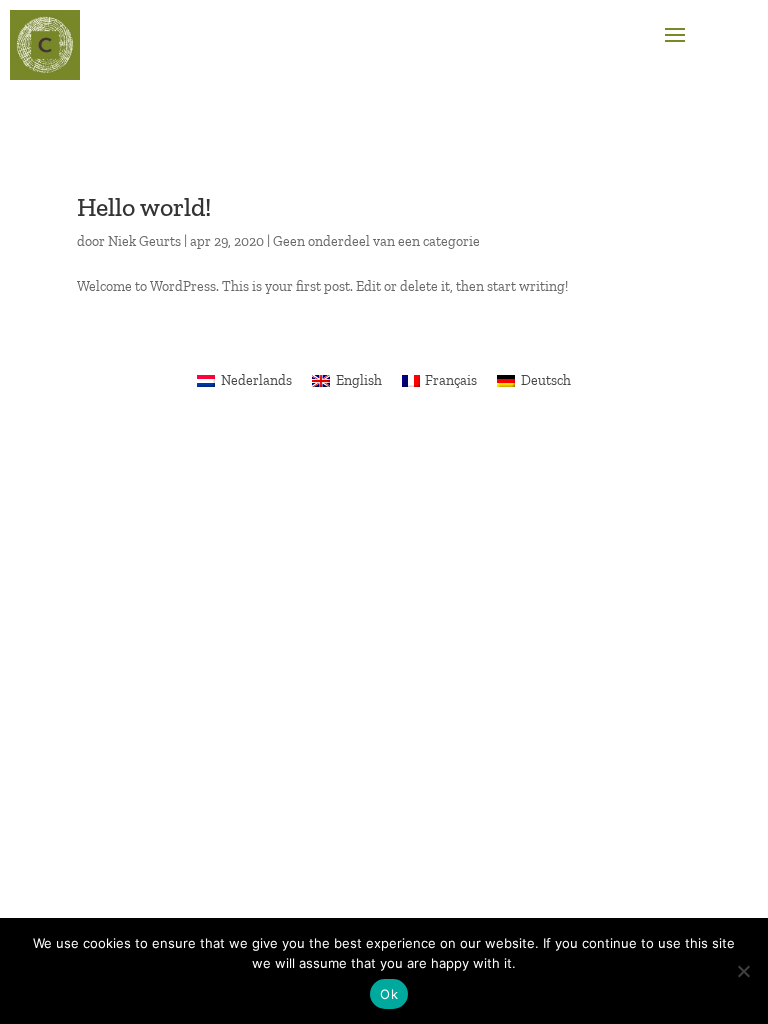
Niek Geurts (144, 241)
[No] (743, 971)
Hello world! (144, 207)
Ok (389, 994)
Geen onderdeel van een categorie (376, 241)
